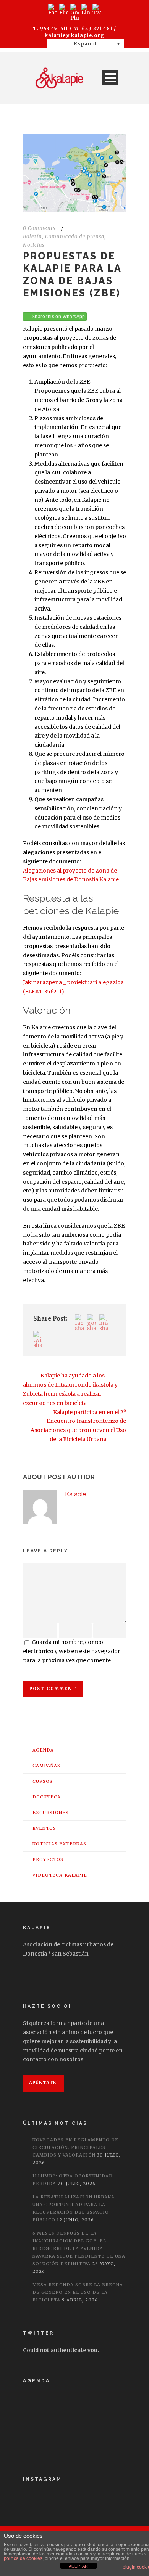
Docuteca (47, 1797)
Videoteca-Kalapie (60, 1875)
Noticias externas (59, 1844)
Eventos (44, 1828)
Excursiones (51, 1813)
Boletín (32, 237)
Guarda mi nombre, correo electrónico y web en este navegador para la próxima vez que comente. (72, 1651)
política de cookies (23, 2558)
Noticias (34, 245)
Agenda (43, 1750)
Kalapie (76, 1494)
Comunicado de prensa (75, 237)
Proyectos (48, 1859)
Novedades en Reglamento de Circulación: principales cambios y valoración (75, 2147)
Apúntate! (43, 2083)
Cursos (43, 1781)
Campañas (46, 1766)
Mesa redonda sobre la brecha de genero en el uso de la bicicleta (78, 2292)
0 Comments (39, 228)
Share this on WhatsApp (58, 317)
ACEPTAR (78, 2566)
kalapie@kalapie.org (74, 35)
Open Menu (110, 78)
